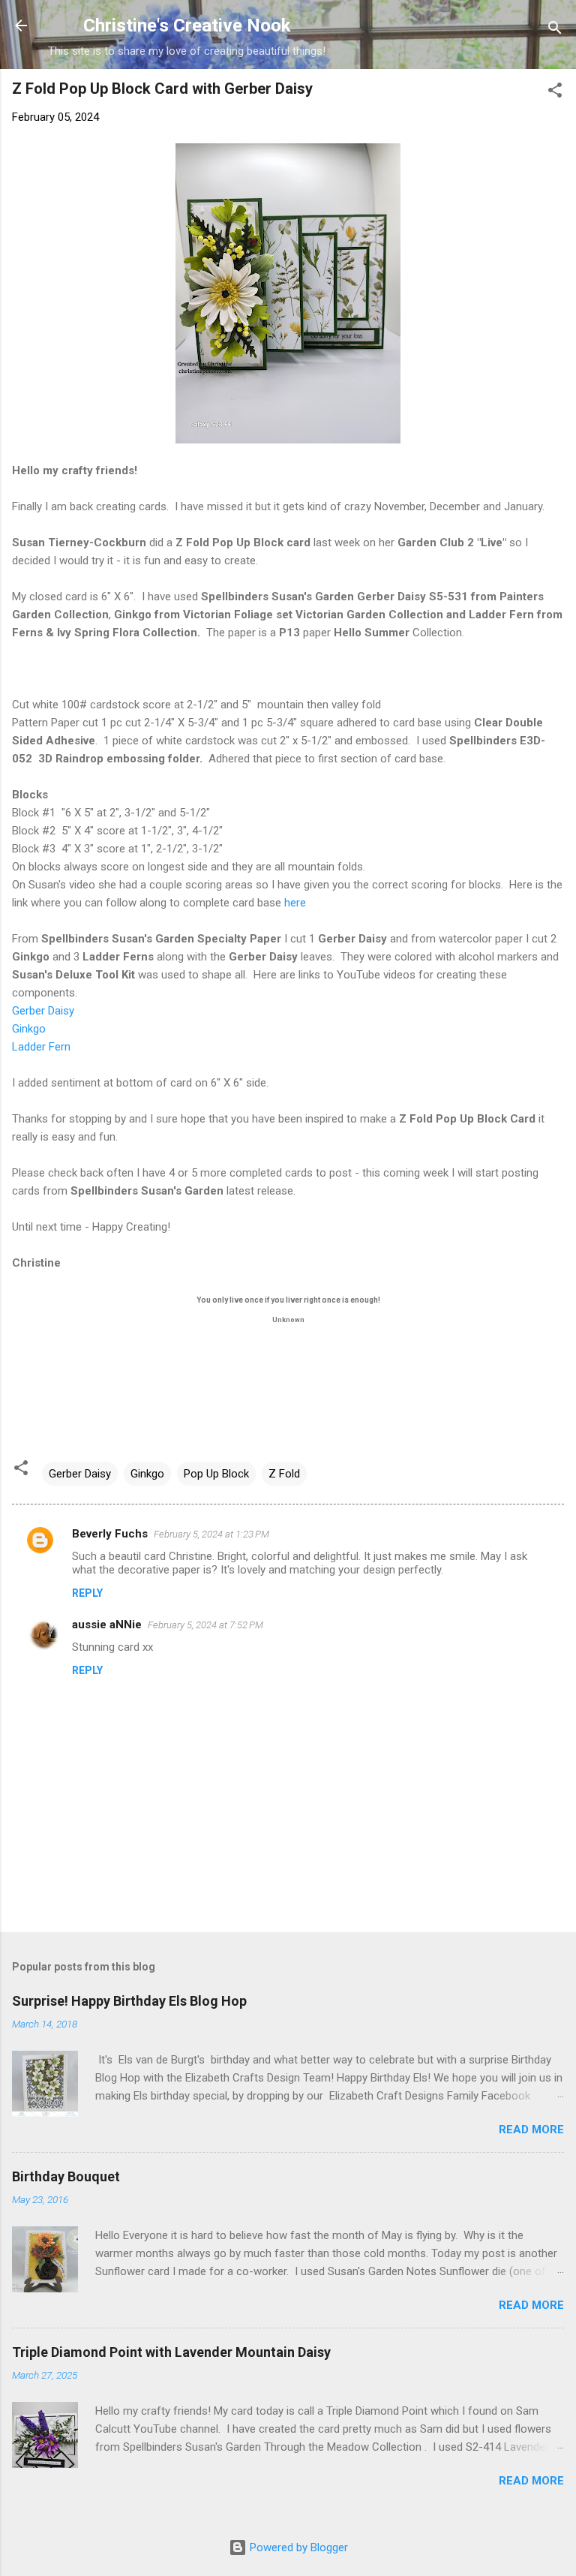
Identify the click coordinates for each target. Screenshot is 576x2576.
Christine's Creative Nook (187, 26)
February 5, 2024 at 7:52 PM (205, 1625)
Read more (531, 2130)
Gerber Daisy (45, 1011)
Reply (87, 1593)
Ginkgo (29, 1029)
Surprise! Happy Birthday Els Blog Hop (129, 2001)
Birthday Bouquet (66, 2176)
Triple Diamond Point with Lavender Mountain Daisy (171, 2352)
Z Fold (284, 1474)
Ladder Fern (41, 1047)
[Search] (555, 30)
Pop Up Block (216, 1474)
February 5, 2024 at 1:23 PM (211, 1534)
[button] (555, 93)
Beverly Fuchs (110, 1534)
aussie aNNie (107, 1625)
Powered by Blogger (297, 2547)
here (295, 903)
